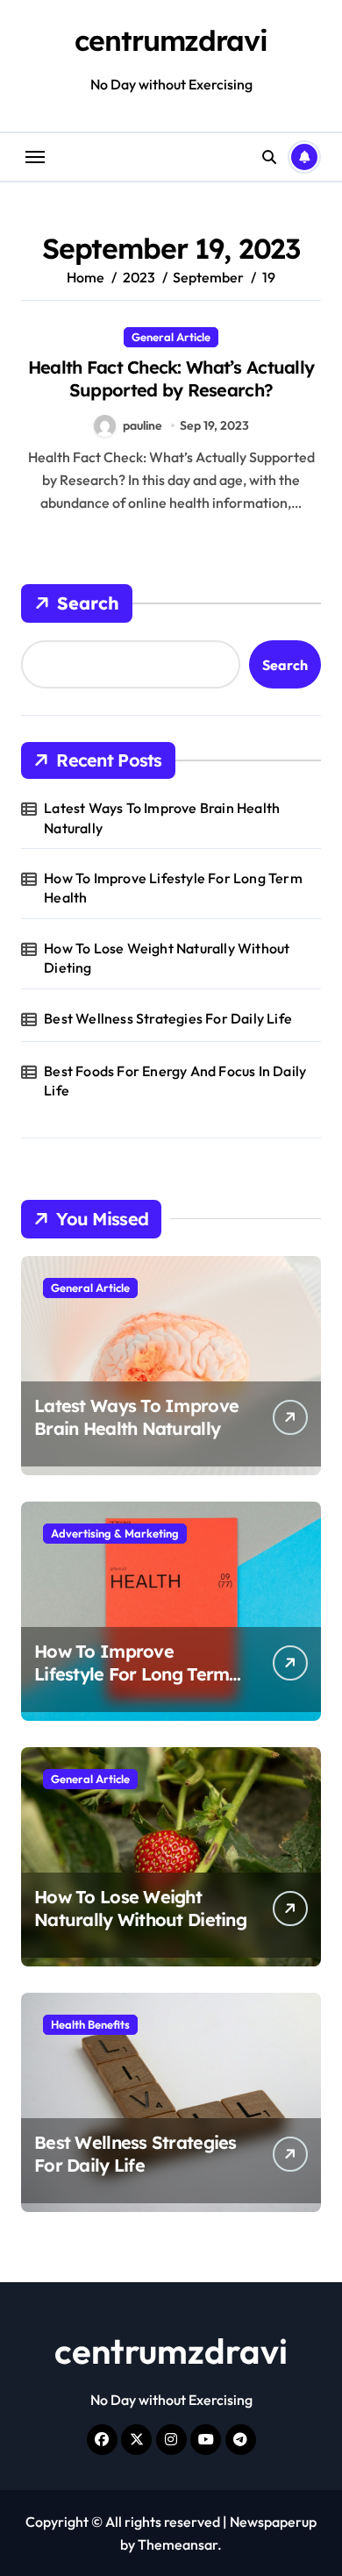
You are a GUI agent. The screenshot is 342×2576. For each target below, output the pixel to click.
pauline (142, 425)
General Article (171, 337)
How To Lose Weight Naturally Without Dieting (167, 958)
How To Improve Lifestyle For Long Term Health (173, 888)
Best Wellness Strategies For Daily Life (168, 1018)
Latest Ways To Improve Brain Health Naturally (162, 817)
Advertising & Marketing (115, 1533)
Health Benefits (90, 2024)
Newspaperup (273, 2522)
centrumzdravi (171, 40)
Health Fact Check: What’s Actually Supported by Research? (171, 378)
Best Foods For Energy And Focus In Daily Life (175, 1081)
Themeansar (178, 2544)
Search (88, 603)
